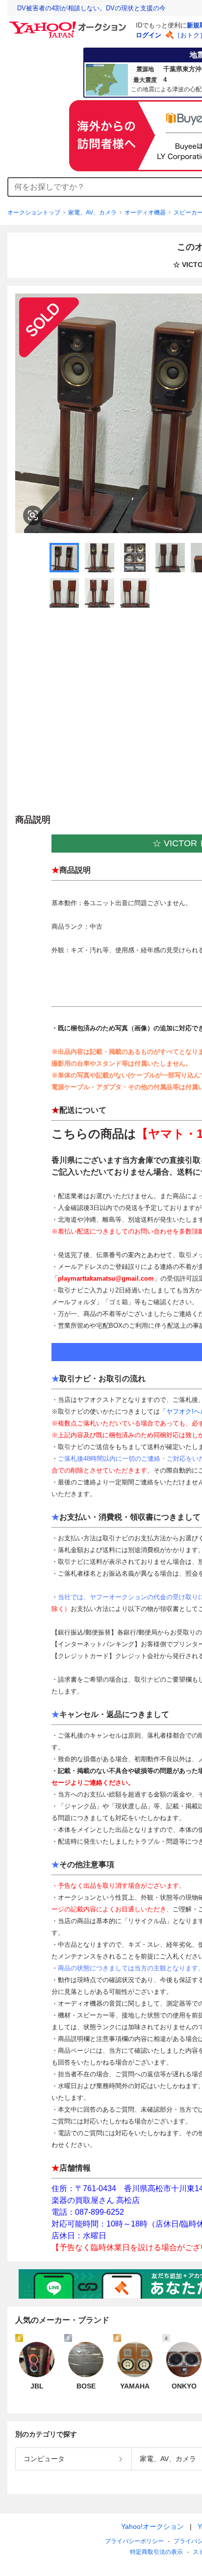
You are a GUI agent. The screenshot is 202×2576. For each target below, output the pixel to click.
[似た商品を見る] (33, 515)
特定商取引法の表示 (156, 2552)
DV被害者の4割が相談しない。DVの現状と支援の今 (91, 8)
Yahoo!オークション (152, 2526)
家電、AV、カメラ (92, 213)
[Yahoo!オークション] (69, 24)
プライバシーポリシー (134, 2541)
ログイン (149, 35)
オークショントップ (34, 213)
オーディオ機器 (145, 213)
